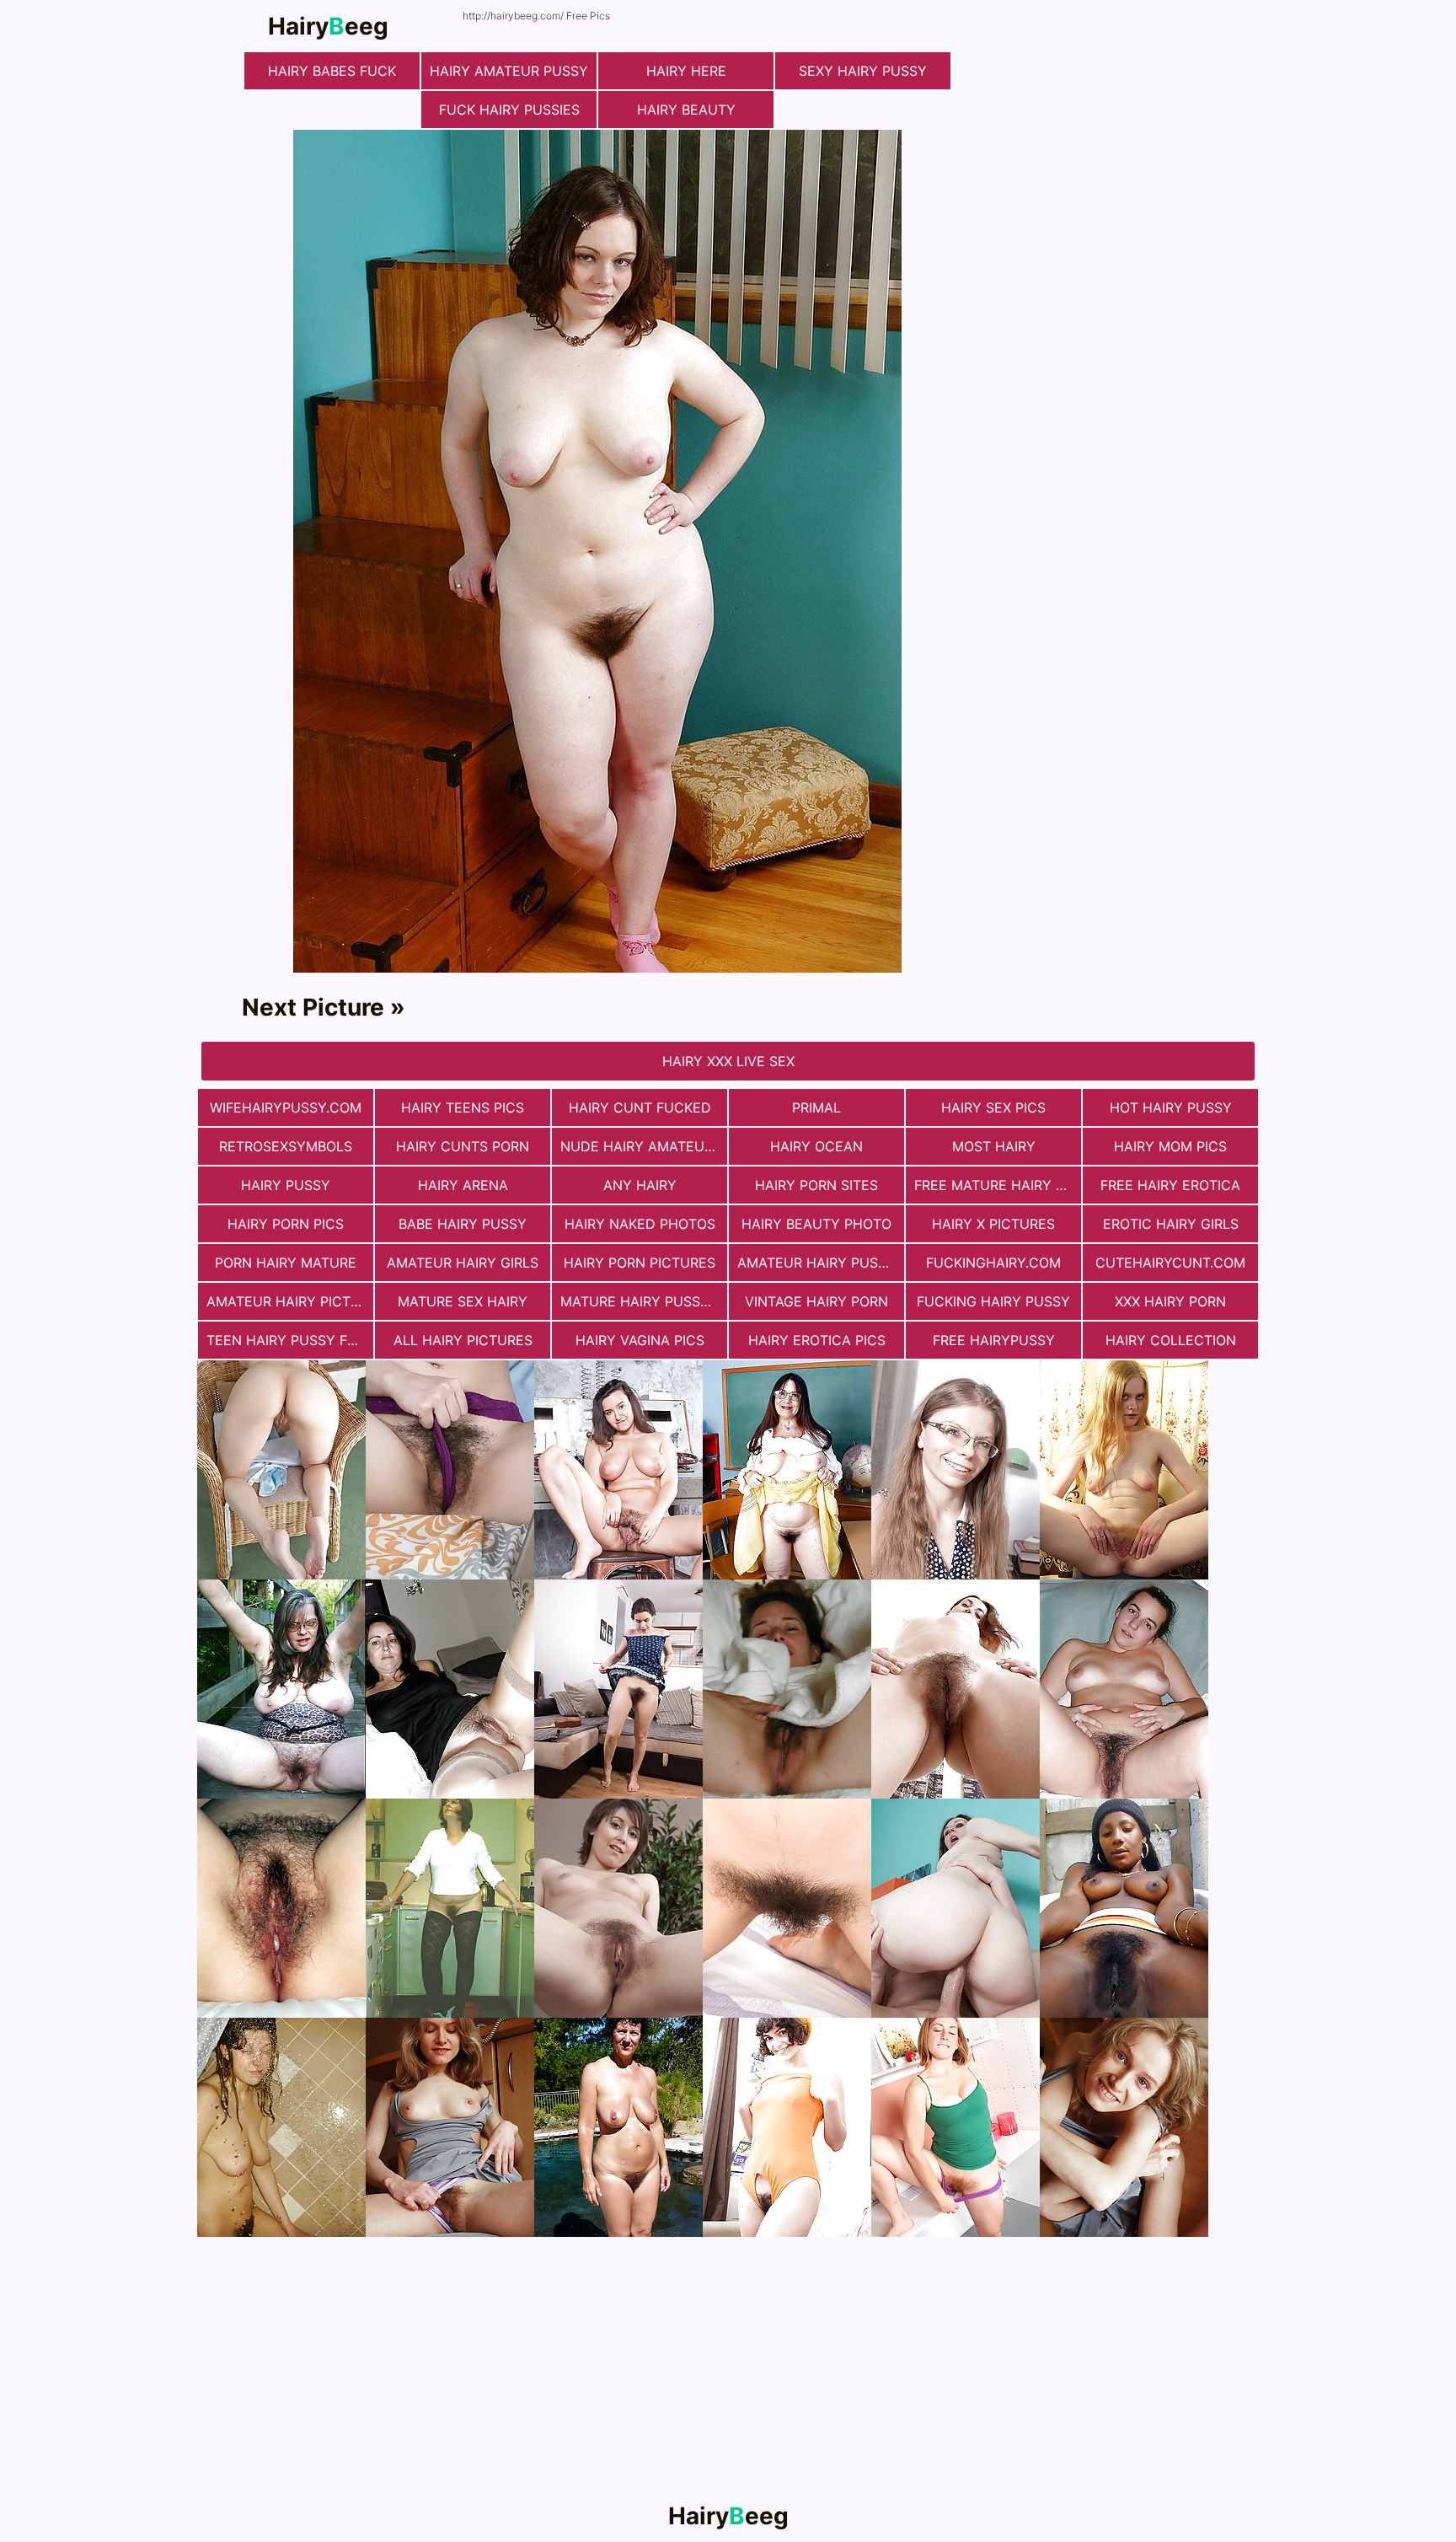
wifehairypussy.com (286, 1107)
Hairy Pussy (286, 1185)
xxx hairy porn (1170, 1301)
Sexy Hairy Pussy (863, 71)
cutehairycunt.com (1170, 1263)
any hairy (640, 1185)
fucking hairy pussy (993, 1301)
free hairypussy (994, 1340)
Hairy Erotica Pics (817, 1340)
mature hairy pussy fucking (644, 1301)
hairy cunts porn (463, 1146)
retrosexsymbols (286, 1146)
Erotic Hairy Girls (1171, 1224)
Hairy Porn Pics (286, 1224)
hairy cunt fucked (640, 1107)
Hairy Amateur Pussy (509, 71)
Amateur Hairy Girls (463, 1263)
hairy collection (1171, 1340)
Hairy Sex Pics (993, 1107)
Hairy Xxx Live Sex (728, 1061)
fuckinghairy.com (993, 1263)
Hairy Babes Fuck (332, 71)
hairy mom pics (1170, 1146)
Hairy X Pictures (993, 1224)
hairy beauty (686, 110)
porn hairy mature (286, 1263)
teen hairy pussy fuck (290, 1340)
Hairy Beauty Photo (816, 1224)
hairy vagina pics (640, 1340)
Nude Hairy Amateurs (641, 1146)
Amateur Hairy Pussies (821, 1263)
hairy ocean (816, 1146)
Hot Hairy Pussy (1171, 1107)
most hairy (994, 1146)
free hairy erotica (1170, 1185)
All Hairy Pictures (463, 1340)
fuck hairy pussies (509, 110)
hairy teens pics (463, 1107)
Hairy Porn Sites (816, 1185)
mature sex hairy (463, 1301)
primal (816, 1107)
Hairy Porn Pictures (640, 1263)
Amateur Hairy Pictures (290, 1301)
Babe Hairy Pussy (463, 1224)
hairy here (686, 71)
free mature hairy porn (998, 1185)
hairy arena (463, 1185)
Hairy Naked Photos (640, 1224)
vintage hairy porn (816, 1301)
